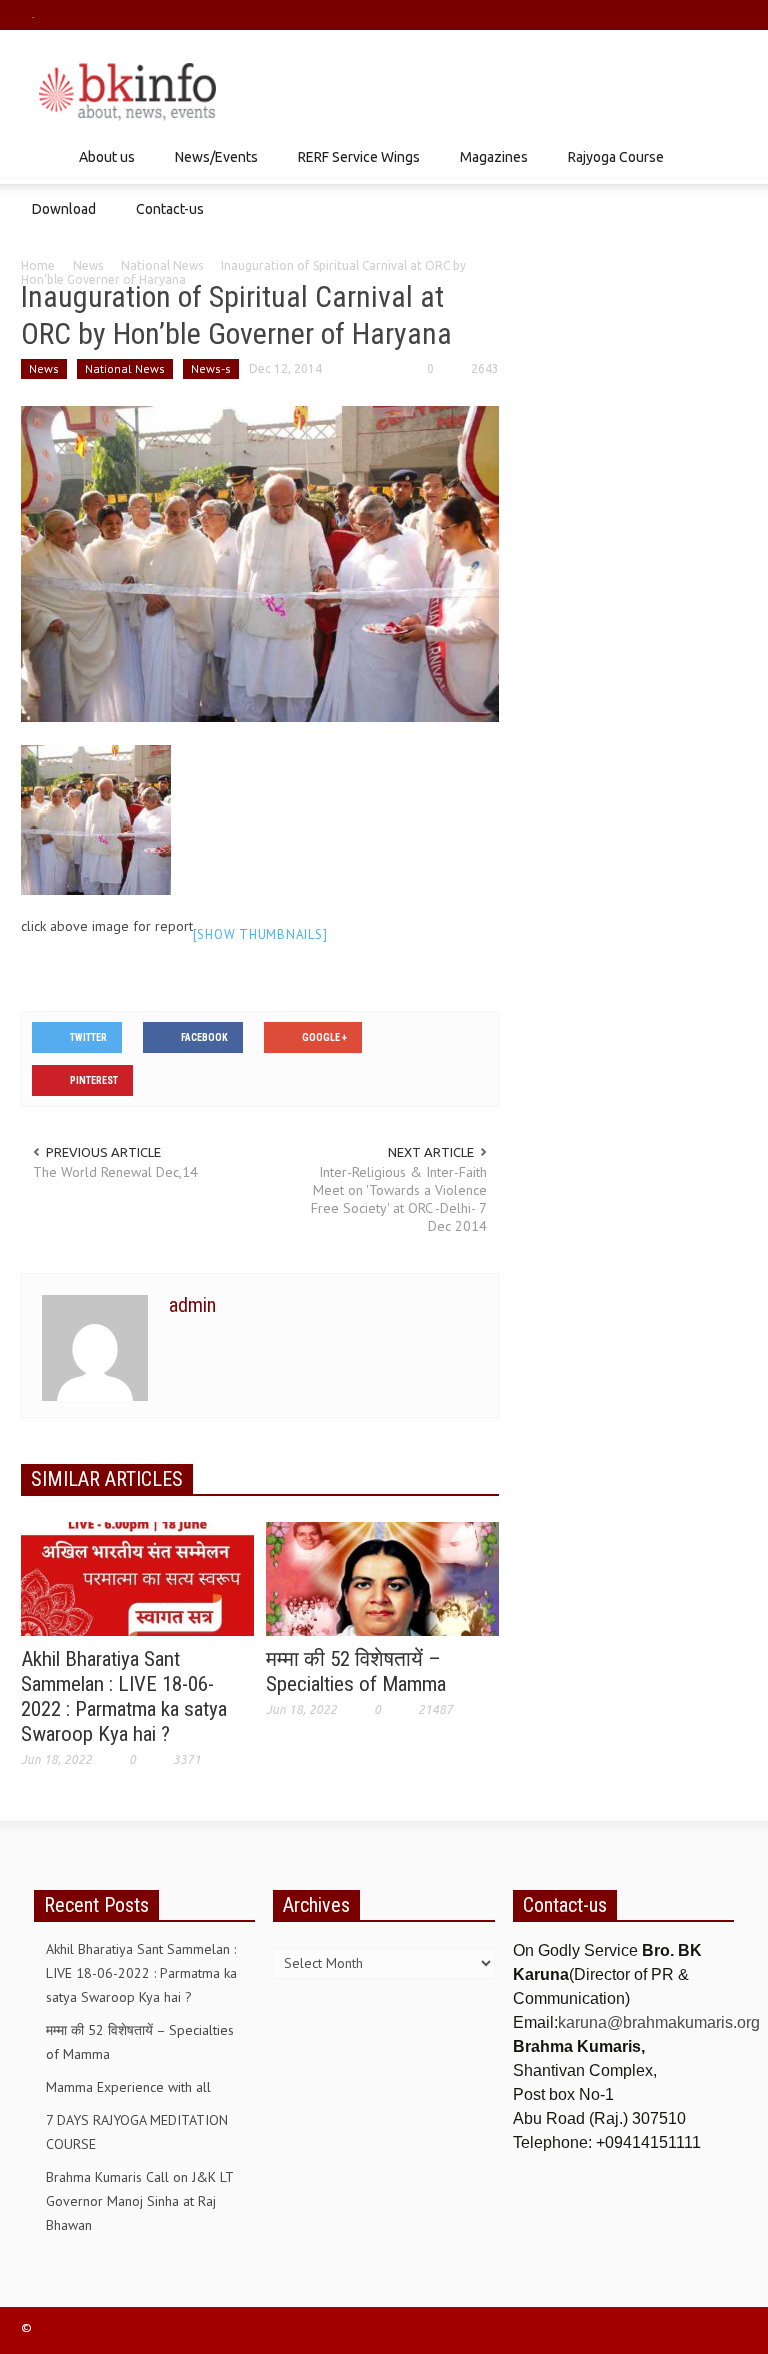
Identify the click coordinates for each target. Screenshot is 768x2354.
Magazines (488, 166)
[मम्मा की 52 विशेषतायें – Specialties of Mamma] (382, 1577)
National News (162, 265)
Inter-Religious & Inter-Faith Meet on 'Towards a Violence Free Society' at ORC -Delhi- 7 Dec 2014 (399, 1199)
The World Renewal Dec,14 (115, 1172)
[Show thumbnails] (260, 934)
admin (192, 1305)
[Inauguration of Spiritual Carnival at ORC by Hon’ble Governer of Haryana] (260, 562)
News (88, 265)
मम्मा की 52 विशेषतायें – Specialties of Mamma (356, 1671)
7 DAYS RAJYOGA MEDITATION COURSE (137, 2132)
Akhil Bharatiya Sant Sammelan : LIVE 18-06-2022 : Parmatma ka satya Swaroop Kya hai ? (124, 1696)
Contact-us (170, 209)
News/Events (211, 166)
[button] (727, 156)
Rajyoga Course (610, 166)
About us (101, 166)
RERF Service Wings (353, 166)
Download (58, 218)
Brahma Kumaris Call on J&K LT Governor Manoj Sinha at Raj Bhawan (139, 2201)
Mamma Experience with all (128, 2087)
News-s (211, 368)
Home (38, 265)
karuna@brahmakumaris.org (659, 2022)
